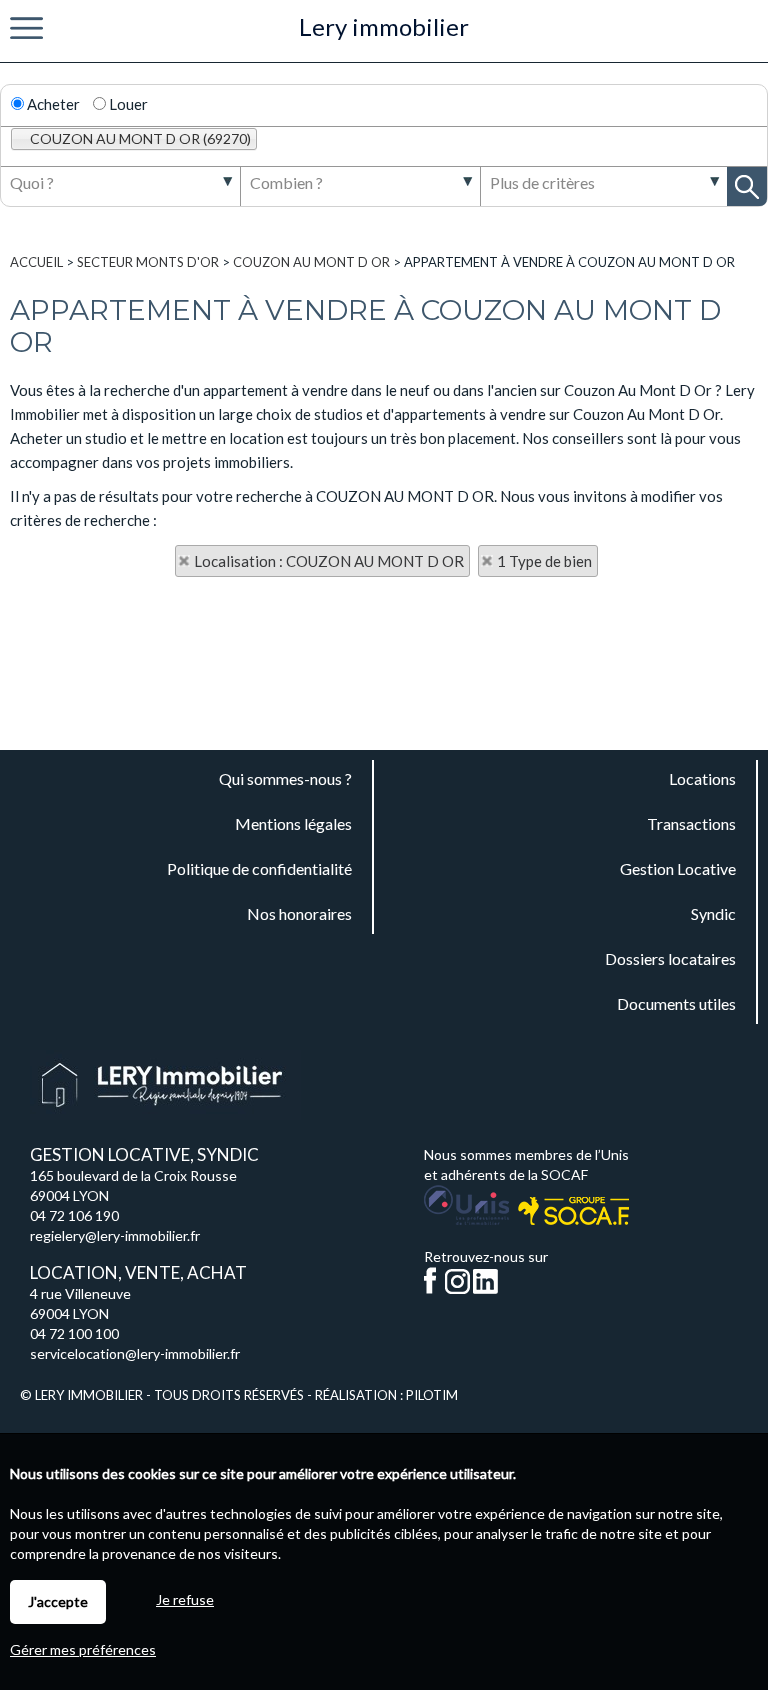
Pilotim (432, 1395)
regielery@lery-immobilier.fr (115, 1235)
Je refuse (185, 1599)
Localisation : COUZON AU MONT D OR (329, 561)
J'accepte (58, 1601)
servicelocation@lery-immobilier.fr (135, 1353)
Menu (26, 28)
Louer (127, 104)
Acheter (52, 104)
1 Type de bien (544, 561)
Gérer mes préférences (83, 1649)
